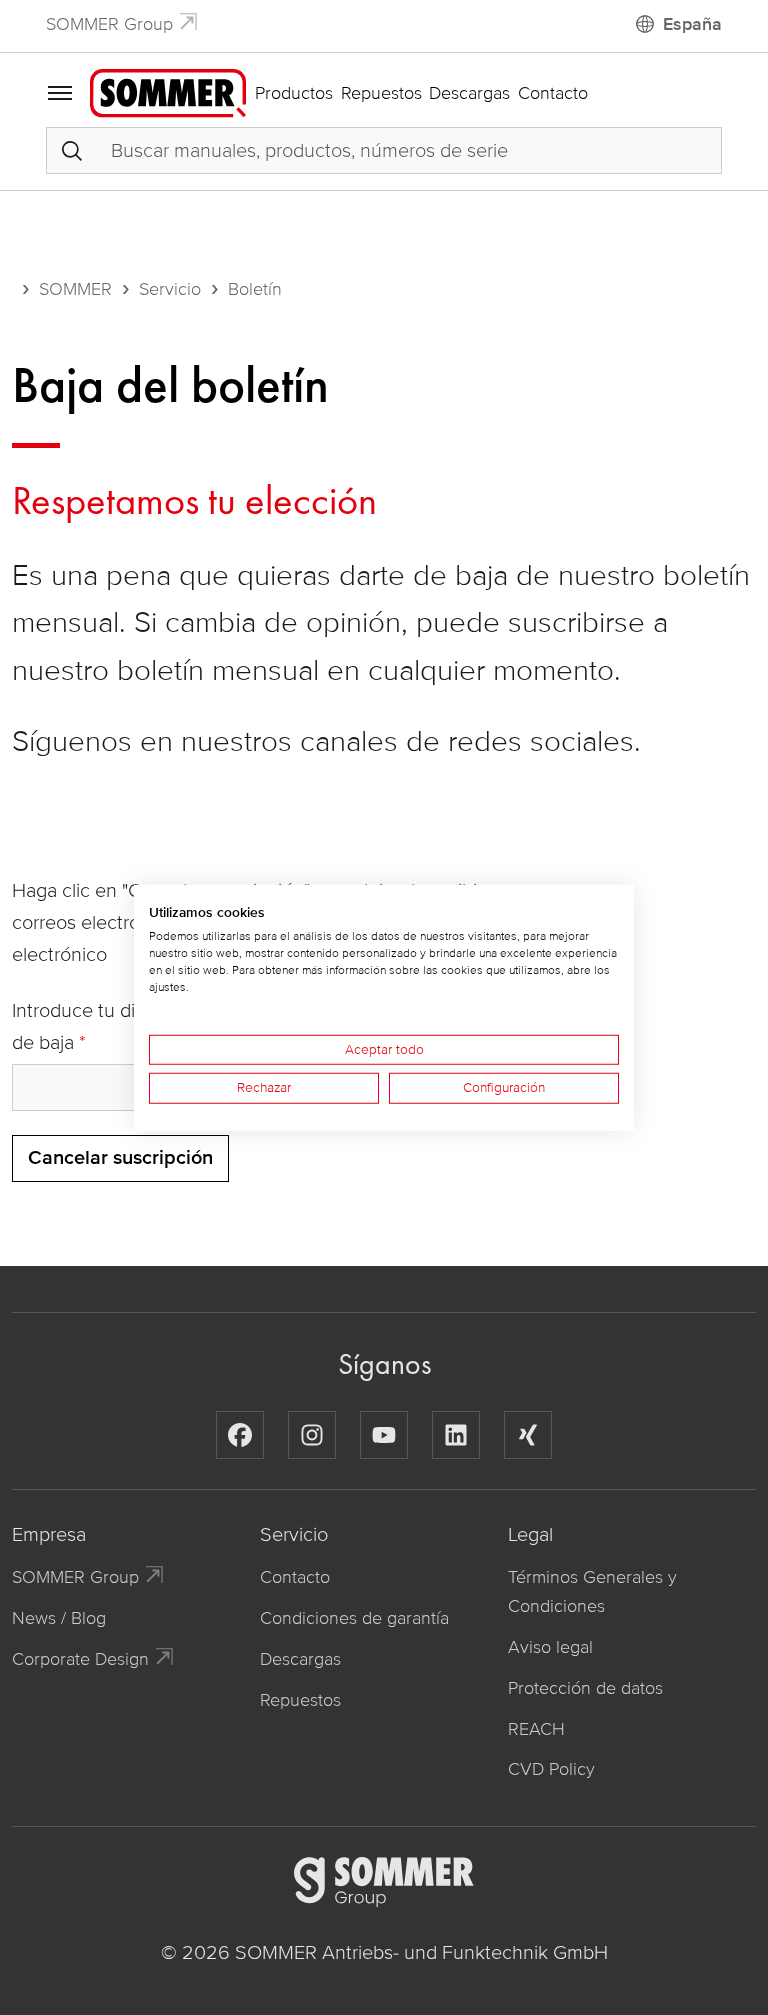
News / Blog (59, 1618)
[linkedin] (456, 1435)
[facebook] (240, 1435)
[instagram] (312, 1435)
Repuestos (381, 93)
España (692, 24)
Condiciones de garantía (354, 1618)
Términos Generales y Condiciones (592, 1591)
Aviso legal (550, 1647)
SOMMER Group (109, 24)
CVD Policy (551, 1769)
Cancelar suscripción (120, 1158)
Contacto (553, 93)
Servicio (170, 289)
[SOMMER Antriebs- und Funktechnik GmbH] (168, 92)
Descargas (469, 93)
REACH (536, 1729)
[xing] (528, 1435)
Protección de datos (585, 1688)
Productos (294, 93)
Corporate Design (80, 1659)
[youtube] (384, 1435)
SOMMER (75, 289)
